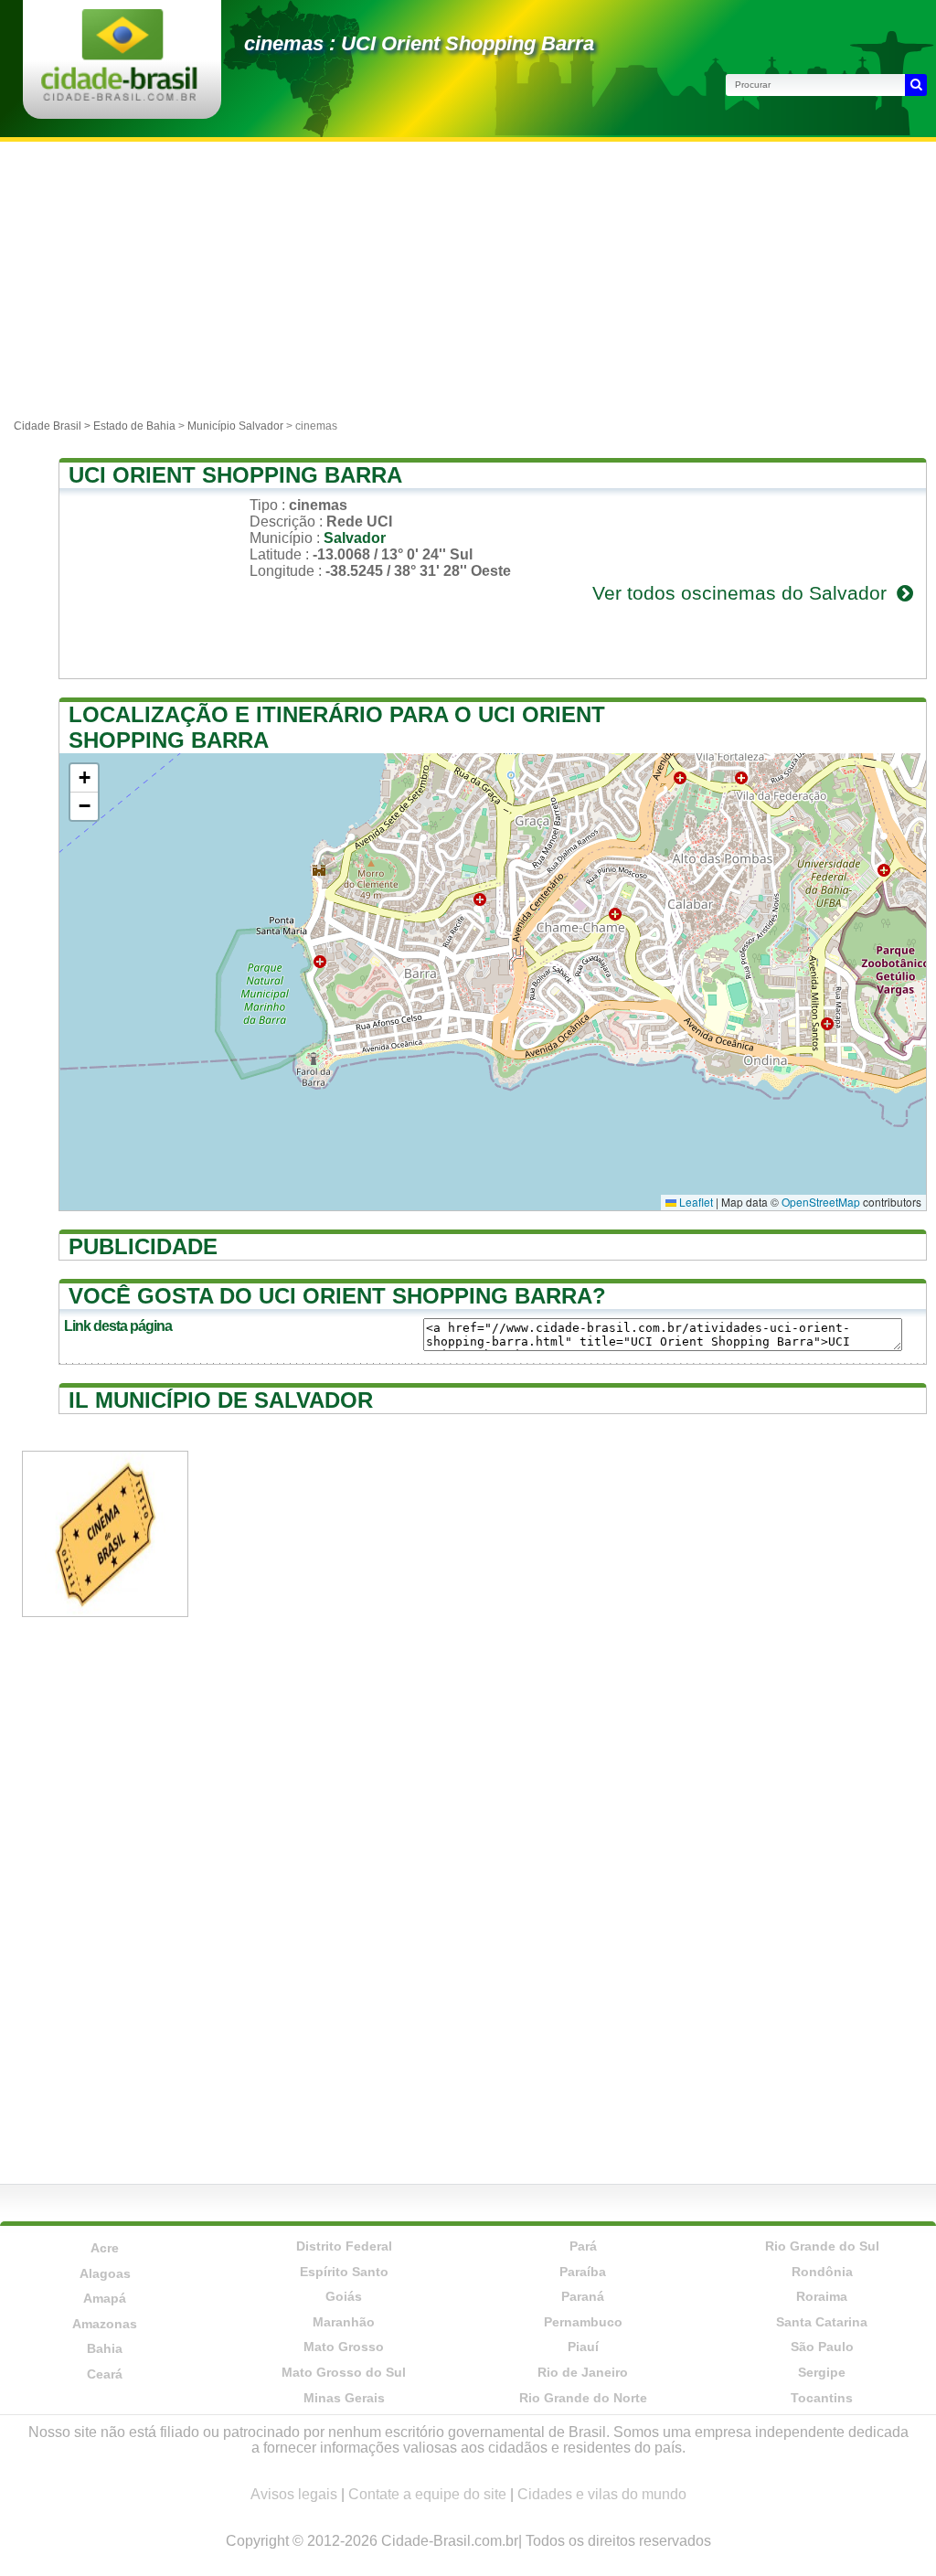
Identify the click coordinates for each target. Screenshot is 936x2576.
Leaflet (695, 1202)
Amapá (105, 2298)
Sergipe (822, 2372)
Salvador (355, 538)
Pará (583, 2246)
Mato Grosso (344, 2347)
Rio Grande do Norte (583, 2398)
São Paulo (822, 2347)
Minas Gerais (344, 2398)
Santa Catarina (822, 2322)
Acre (105, 2248)
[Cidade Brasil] (119, 96)
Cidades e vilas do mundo (602, 2494)
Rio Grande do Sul (822, 2246)
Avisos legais (294, 2494)
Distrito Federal (344, 2246)
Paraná (583, 2296)
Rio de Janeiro (583, 2372)
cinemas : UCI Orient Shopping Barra (419, 43)
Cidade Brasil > (53, 426)
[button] (84, 778)
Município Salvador (235, 426)
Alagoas (105, 2273)
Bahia (105, 2348)
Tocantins (822, 2398)
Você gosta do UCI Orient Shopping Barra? (337, 1296)
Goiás (344, 2296)
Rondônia (822, 2272)
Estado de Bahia (134, 426)
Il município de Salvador (221, 1400)
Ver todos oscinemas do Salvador (742, 593)
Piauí (583, 2347)
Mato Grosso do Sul (344, 2372)
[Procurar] (916, 85)
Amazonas (105, 2324)
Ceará (105, 2374)
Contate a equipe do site (427, 2494)
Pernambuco (583, 2322)
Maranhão (344, 2322)
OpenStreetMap (821, 1202)
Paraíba (583, 2272)
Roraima (822, 2296)
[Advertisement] (468, 279)
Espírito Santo (344, 2272)
